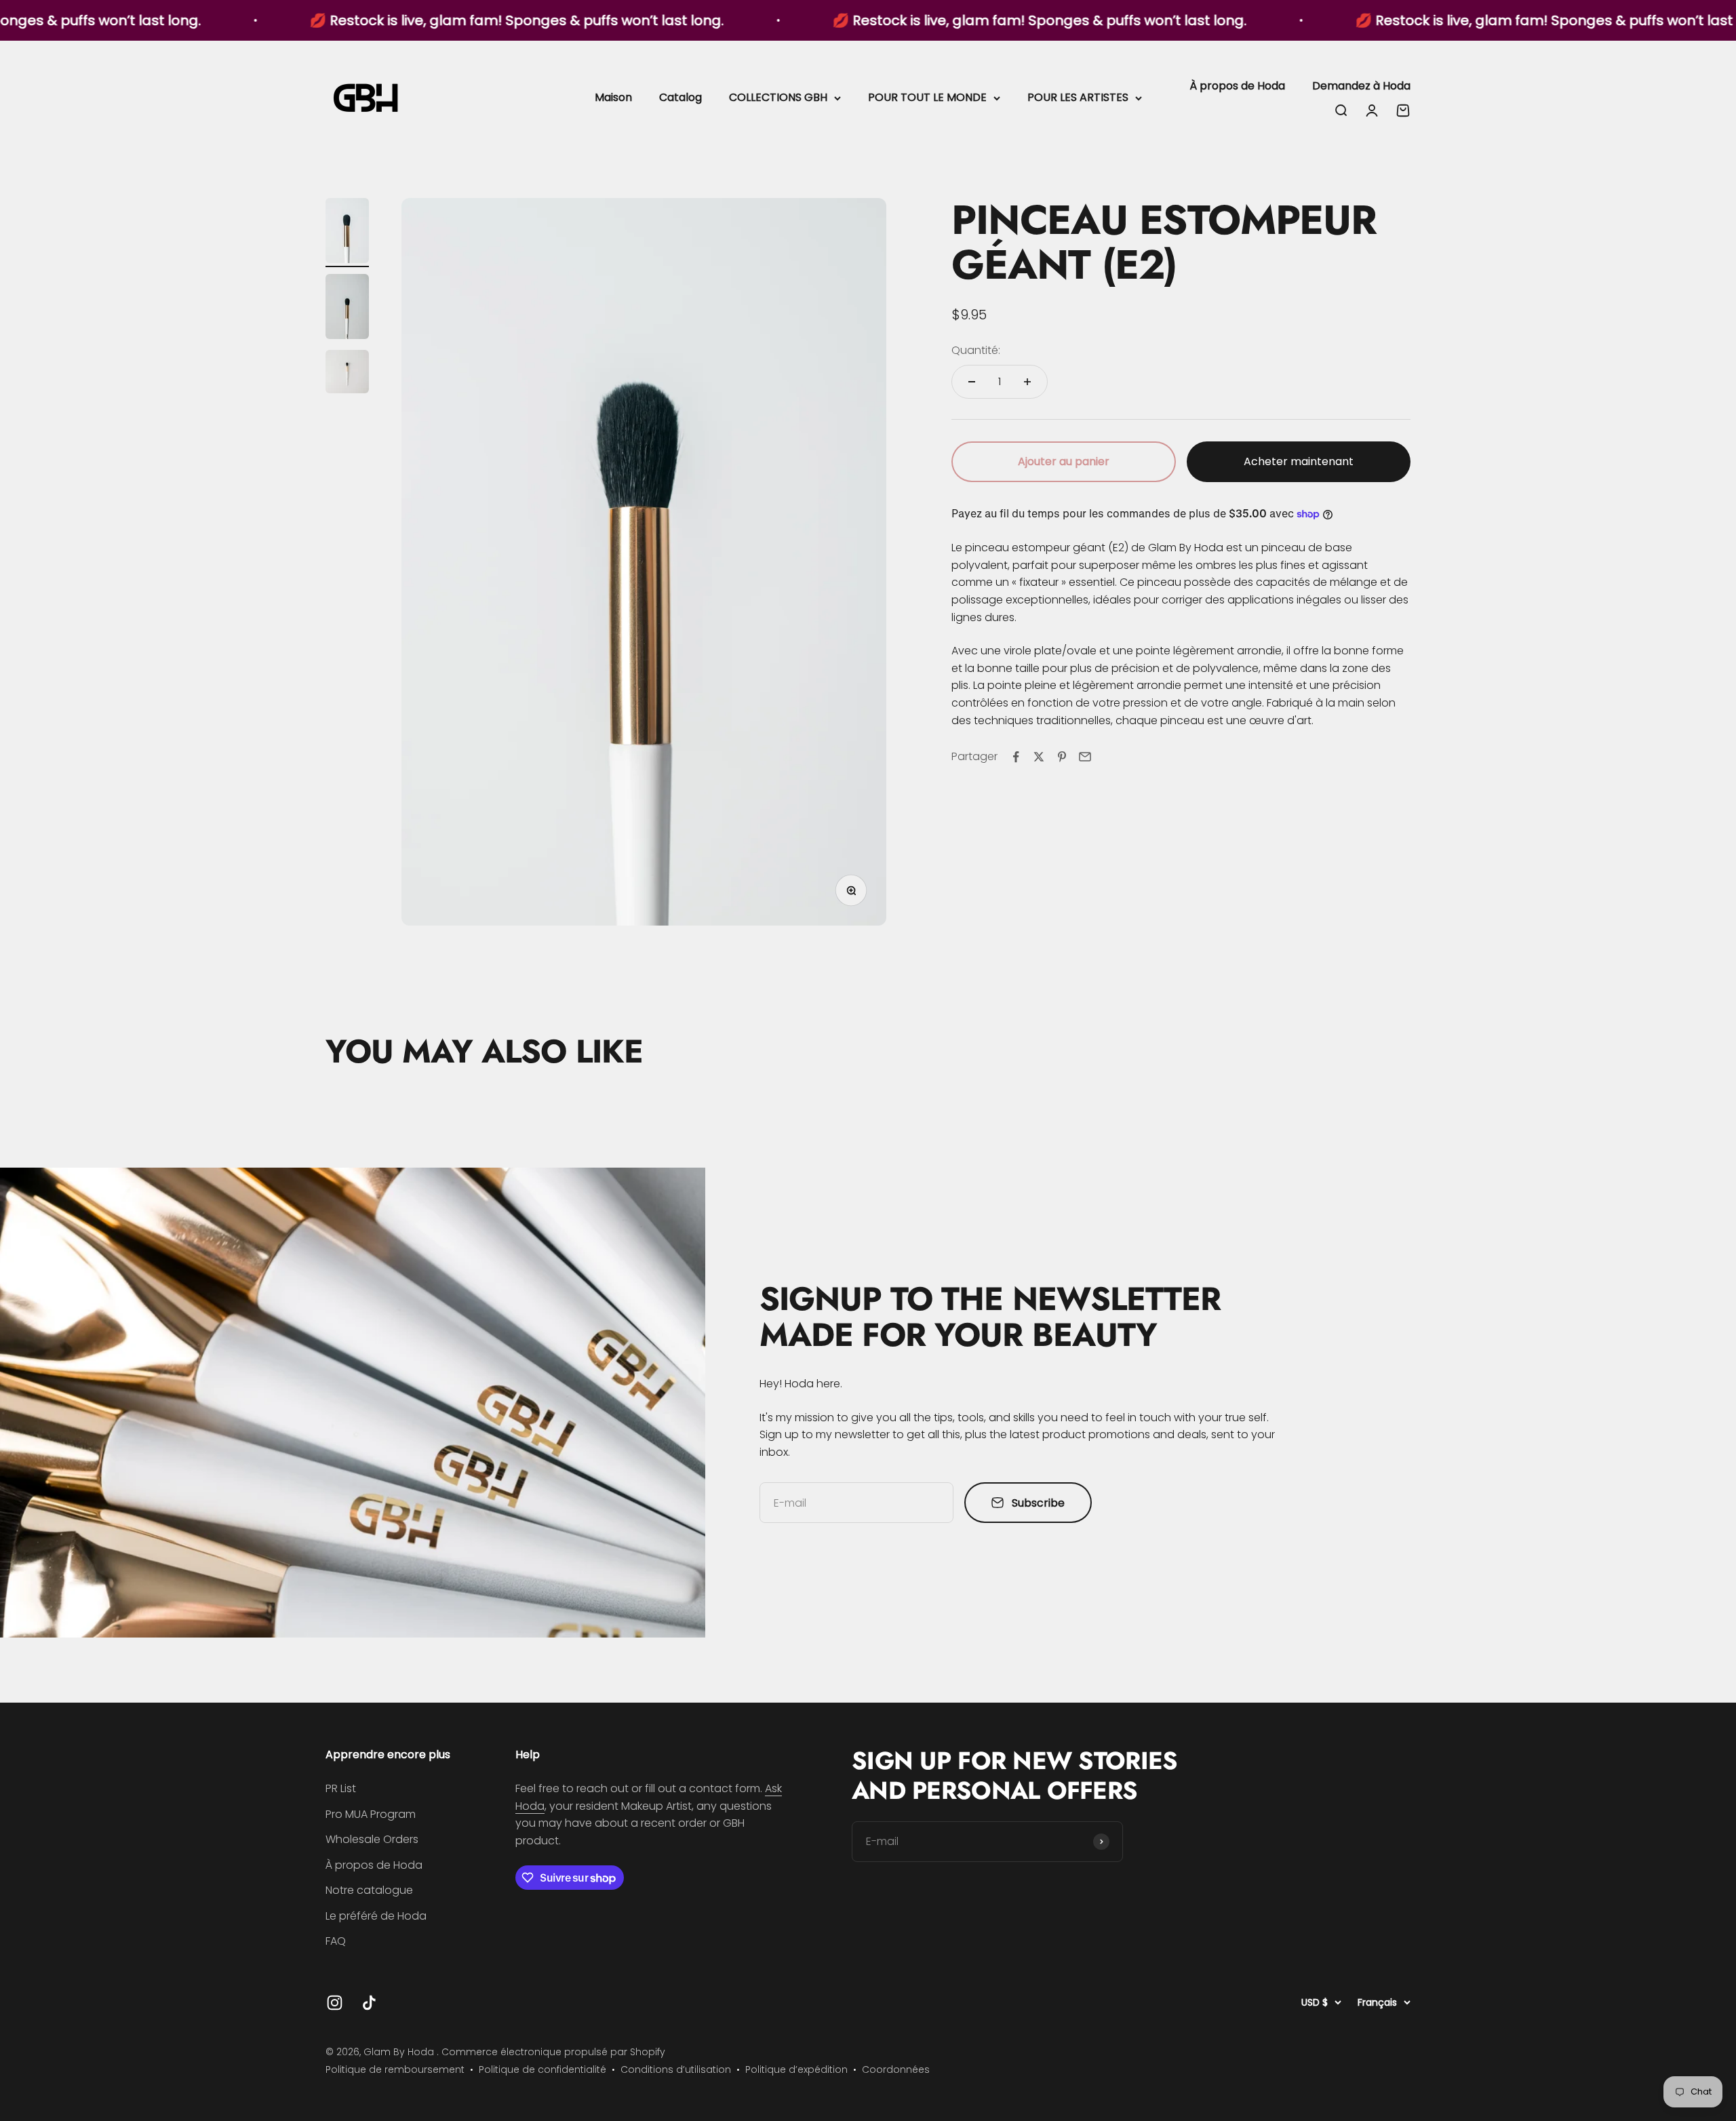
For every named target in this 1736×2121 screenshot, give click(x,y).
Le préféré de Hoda (376, 1916)
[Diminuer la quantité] (972, 382)
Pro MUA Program (371, 1814)
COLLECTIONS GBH (778, 97)
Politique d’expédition (796, 2069)
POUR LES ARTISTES (1078, 97)
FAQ (336, 1941)
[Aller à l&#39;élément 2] (347, 309)
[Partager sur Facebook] (1016, 757)
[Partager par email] (1085, 757)
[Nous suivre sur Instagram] (335, 2003)
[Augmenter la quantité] (1027, 382)
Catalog (680, 97)
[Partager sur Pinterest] (1062, 757)
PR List (341, 1788)
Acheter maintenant (1299, 461)
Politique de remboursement (395, 2069)
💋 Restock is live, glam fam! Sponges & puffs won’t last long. (387, 20)
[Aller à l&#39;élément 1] (347, 233)
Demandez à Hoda (1361, 86)
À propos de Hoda (1237, 86)
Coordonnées (896, 2069)
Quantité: (976, 350)
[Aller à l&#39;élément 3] (347, 374)
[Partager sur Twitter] (1039, 757)
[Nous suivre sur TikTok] (369, 2003)
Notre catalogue (369, 1890)
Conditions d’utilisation (676, 2069)
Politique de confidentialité (542, 2069)
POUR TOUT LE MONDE (927, 97)
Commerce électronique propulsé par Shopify (553, 2052)
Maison (613, 97)
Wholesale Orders (372, 1839)
